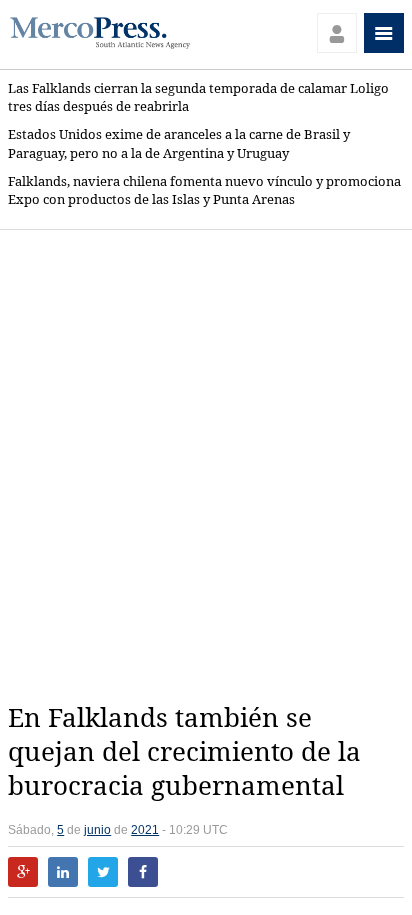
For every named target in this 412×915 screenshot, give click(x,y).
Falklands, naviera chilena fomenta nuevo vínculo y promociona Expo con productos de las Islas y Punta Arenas (204, 190)
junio (97, 830)
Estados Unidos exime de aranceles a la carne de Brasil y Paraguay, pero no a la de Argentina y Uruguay (179, 143)
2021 (145, 830)
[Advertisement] (206, 466)
